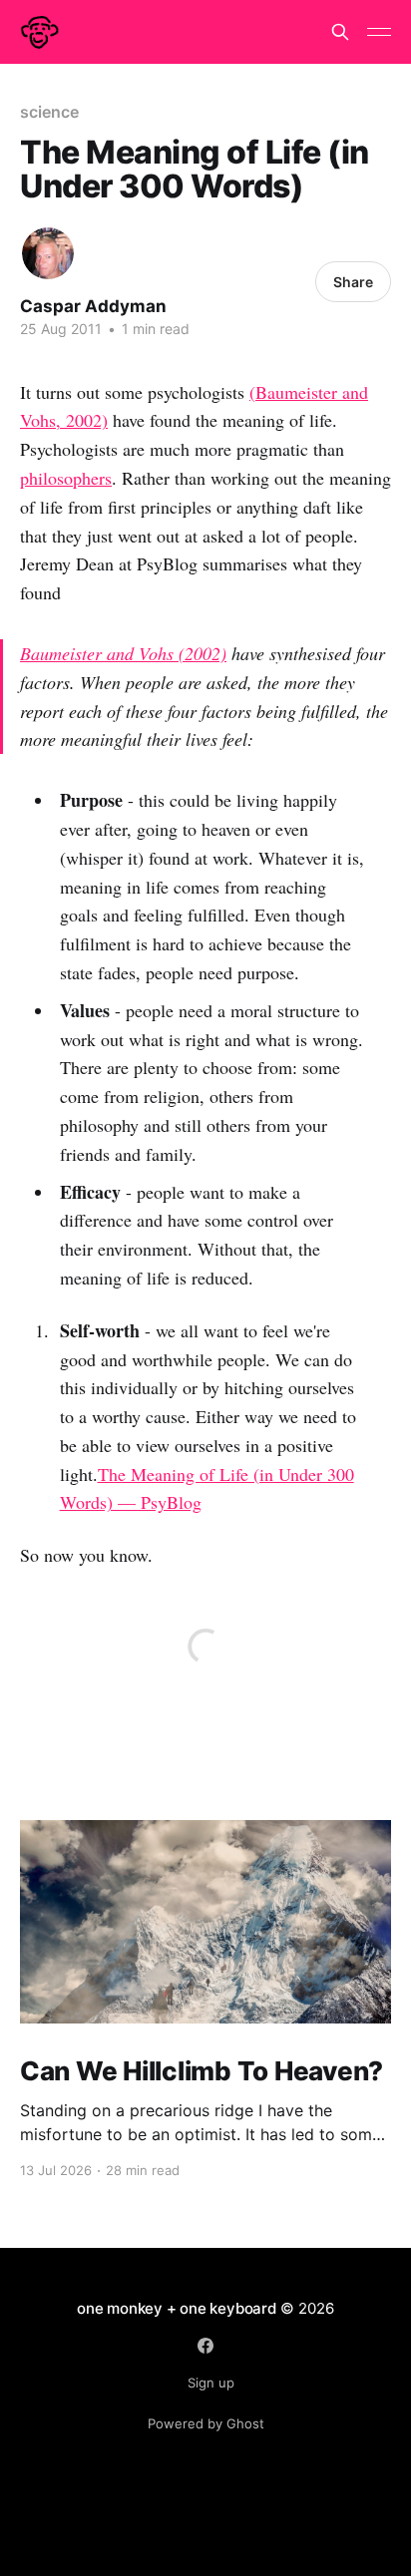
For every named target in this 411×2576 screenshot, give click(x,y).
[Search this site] (340, 32)
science (49, 112)
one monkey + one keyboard (176, 2308)
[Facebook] (205, 2346)
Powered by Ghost (206, 2423)
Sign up (211, 2383)
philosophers (66, 478)
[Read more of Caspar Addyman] (48, 253)
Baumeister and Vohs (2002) (123, 653)
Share (353, 282)
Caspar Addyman (93, 306)
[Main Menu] (379, 32)
